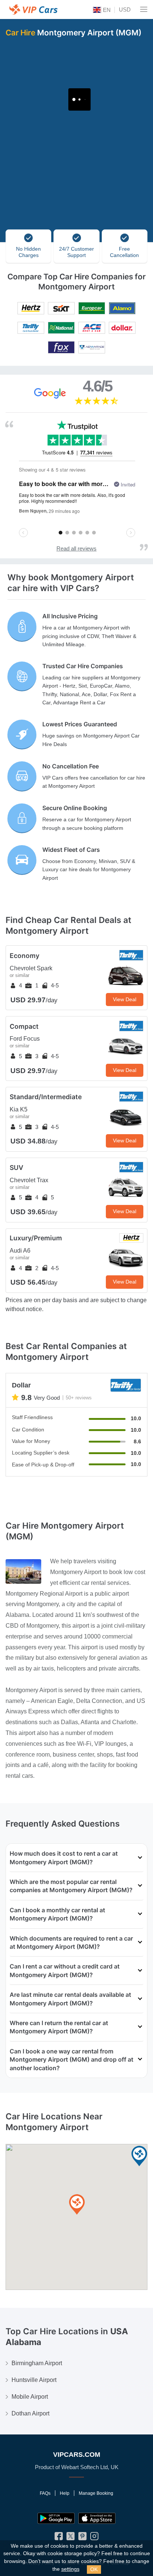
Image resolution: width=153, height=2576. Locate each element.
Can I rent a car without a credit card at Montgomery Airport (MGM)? (65, 1970)
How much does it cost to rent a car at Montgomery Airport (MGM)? (64, 1858)
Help (65, 2493)
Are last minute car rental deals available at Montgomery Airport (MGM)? (70, 1999)
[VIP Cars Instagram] (94, 2538)
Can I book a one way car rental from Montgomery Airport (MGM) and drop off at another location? (71, 2060)
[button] (77, 2205)
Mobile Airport (30, 2397)
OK (94, 2569)
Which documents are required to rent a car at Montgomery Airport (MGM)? (71, 1942)
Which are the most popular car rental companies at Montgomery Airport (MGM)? (71, 1886)
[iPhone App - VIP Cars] (97, 2518)
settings (70, 2569)
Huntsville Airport (34, 2380)
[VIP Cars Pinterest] (82, 2538)
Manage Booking (96, 2493)
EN (106, 10)
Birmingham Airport (37, 2363)
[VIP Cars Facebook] (59, 2538)
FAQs (45, 2493)
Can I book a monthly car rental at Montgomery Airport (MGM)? (57, 1914)
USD (125, 9)
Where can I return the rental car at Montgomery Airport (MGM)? (59, 2027)
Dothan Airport (30, 2413)
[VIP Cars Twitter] (71, 2538)
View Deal (125, 999)
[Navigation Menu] (144, 9)
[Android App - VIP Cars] (56, 2518)
